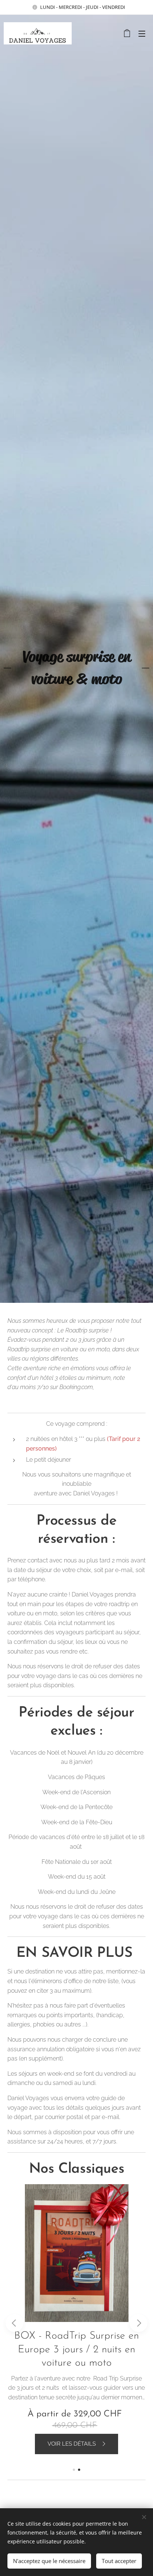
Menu (142, 33)
